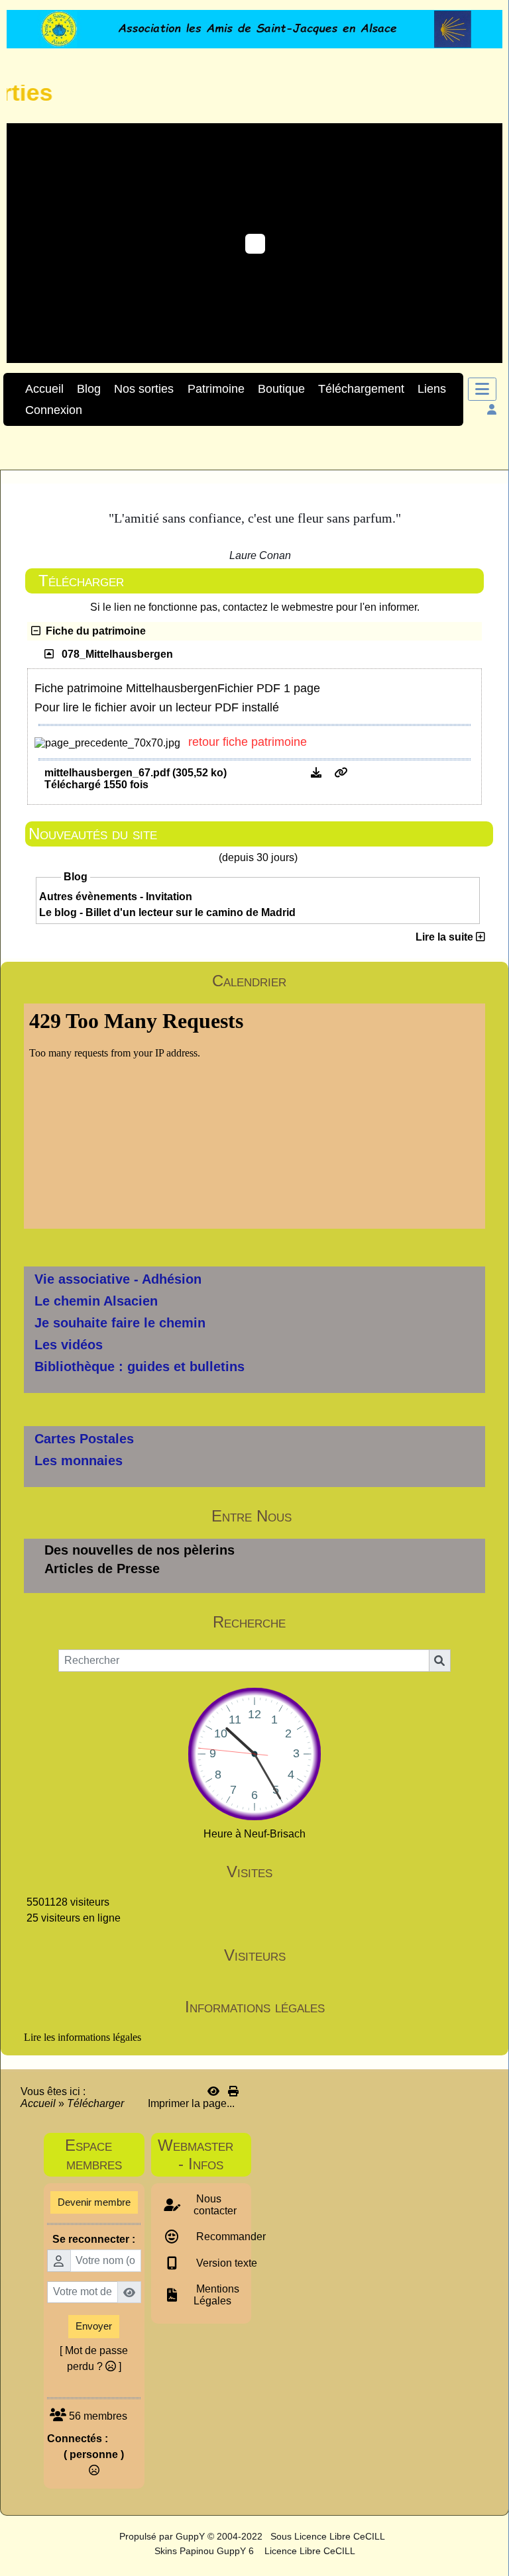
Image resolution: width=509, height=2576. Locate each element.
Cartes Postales (84, 1439)
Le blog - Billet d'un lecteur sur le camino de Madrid (167, 912)
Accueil (39, 2103)
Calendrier (347, 981)
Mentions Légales (216, 2295)
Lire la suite (446, 937)
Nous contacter (215, 2205)
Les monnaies (79, 1461)
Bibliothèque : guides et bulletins (140, 1366)
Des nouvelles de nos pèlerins (140, 1550)
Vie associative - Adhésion (118, 1279)
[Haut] (489, 1037)
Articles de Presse (102, 1569)
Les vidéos (69, 1345)
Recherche (347, 1622)
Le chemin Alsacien (96, 1301)
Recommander (230, 2237)
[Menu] (482, 389)
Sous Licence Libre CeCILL (329, 2536)
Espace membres (101, 2154)
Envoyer (94, 2326)
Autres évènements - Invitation (116, 897)
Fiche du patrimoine (93, 631)
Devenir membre (94, 2202)
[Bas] (489, 1084)
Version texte (225, 2263)
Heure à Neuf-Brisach (254, 1834)
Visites (354, 1872)
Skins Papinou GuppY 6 (207, 2551)
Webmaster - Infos (201, 2154)
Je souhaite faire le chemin (120, 1323)
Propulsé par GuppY (163, 2536)
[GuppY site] (108, 2536)
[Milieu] (489, 1060)
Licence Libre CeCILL (309, 2551)
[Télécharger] (317, 773)
